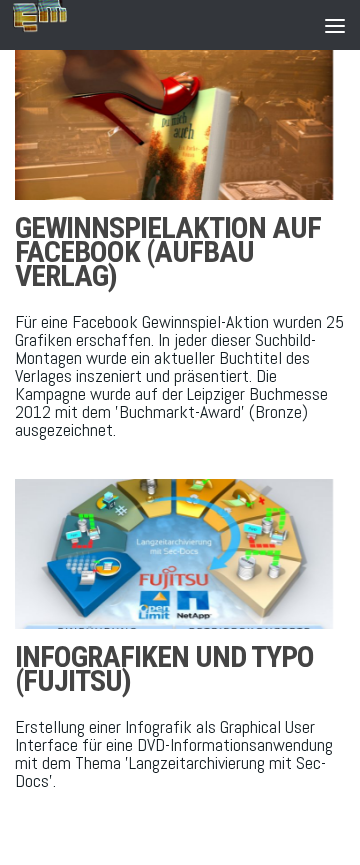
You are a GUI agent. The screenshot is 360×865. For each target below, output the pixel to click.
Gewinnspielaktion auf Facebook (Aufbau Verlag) (168, 251)
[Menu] (335, 25)
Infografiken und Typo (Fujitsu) (164, 668)
